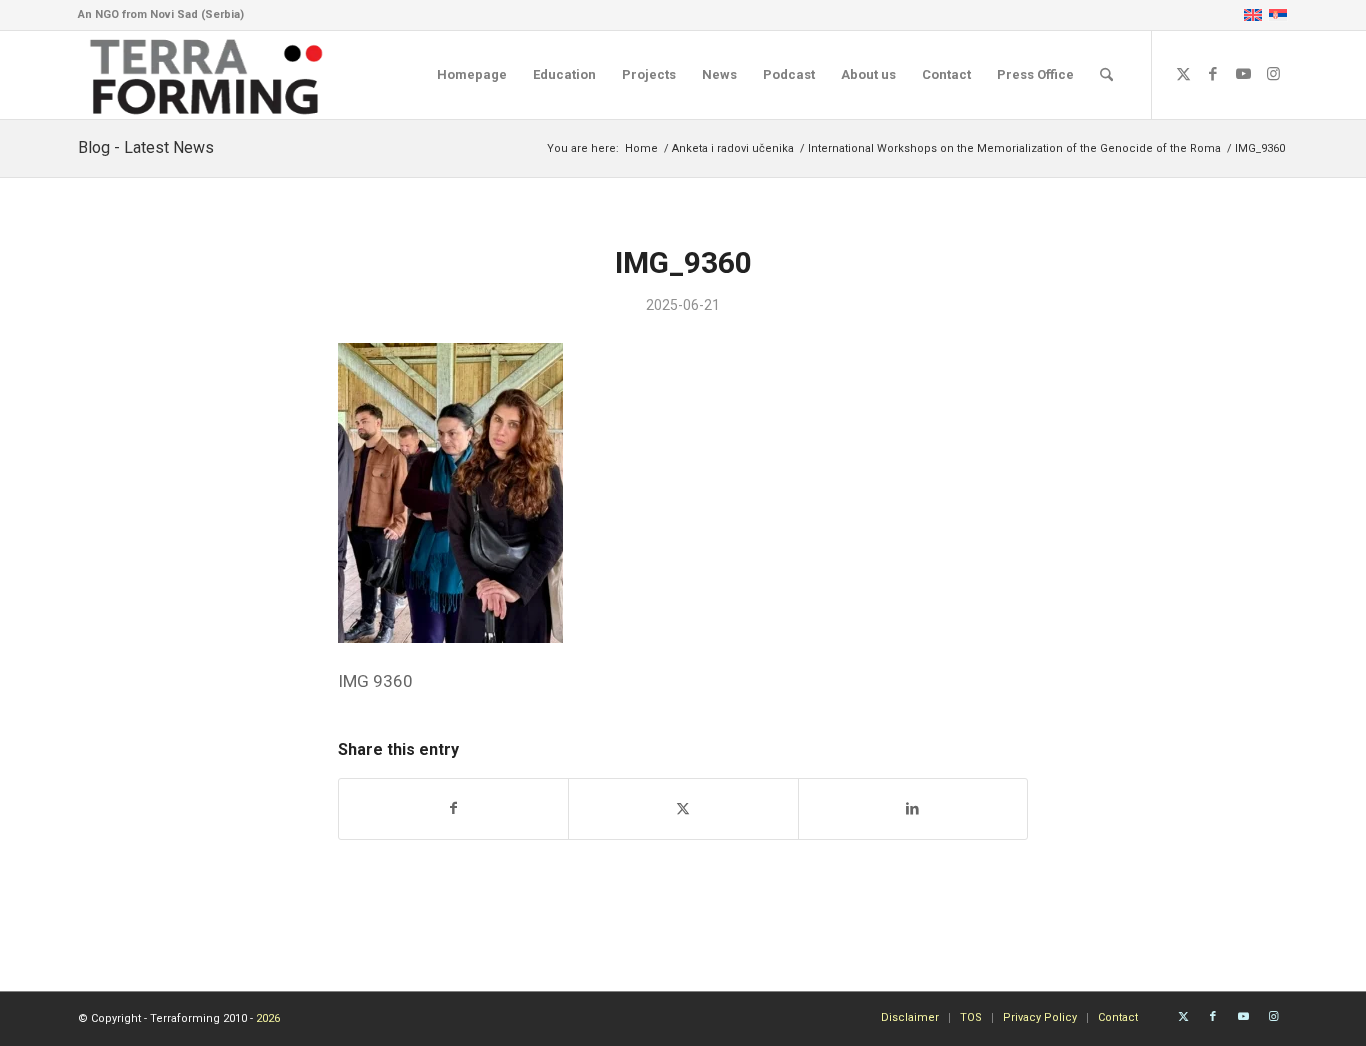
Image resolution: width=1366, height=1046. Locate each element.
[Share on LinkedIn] (913, 808)
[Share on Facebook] (453, 808)
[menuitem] (472, 75)
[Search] (1106, 75)
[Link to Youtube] (1243, 74)
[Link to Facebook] (1213, 74)
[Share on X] (683, 808)
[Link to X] (1183, 74)
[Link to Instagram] (1273, 74)
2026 (268, 1018)
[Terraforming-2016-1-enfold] (207, 75)
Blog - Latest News (146, 147)
